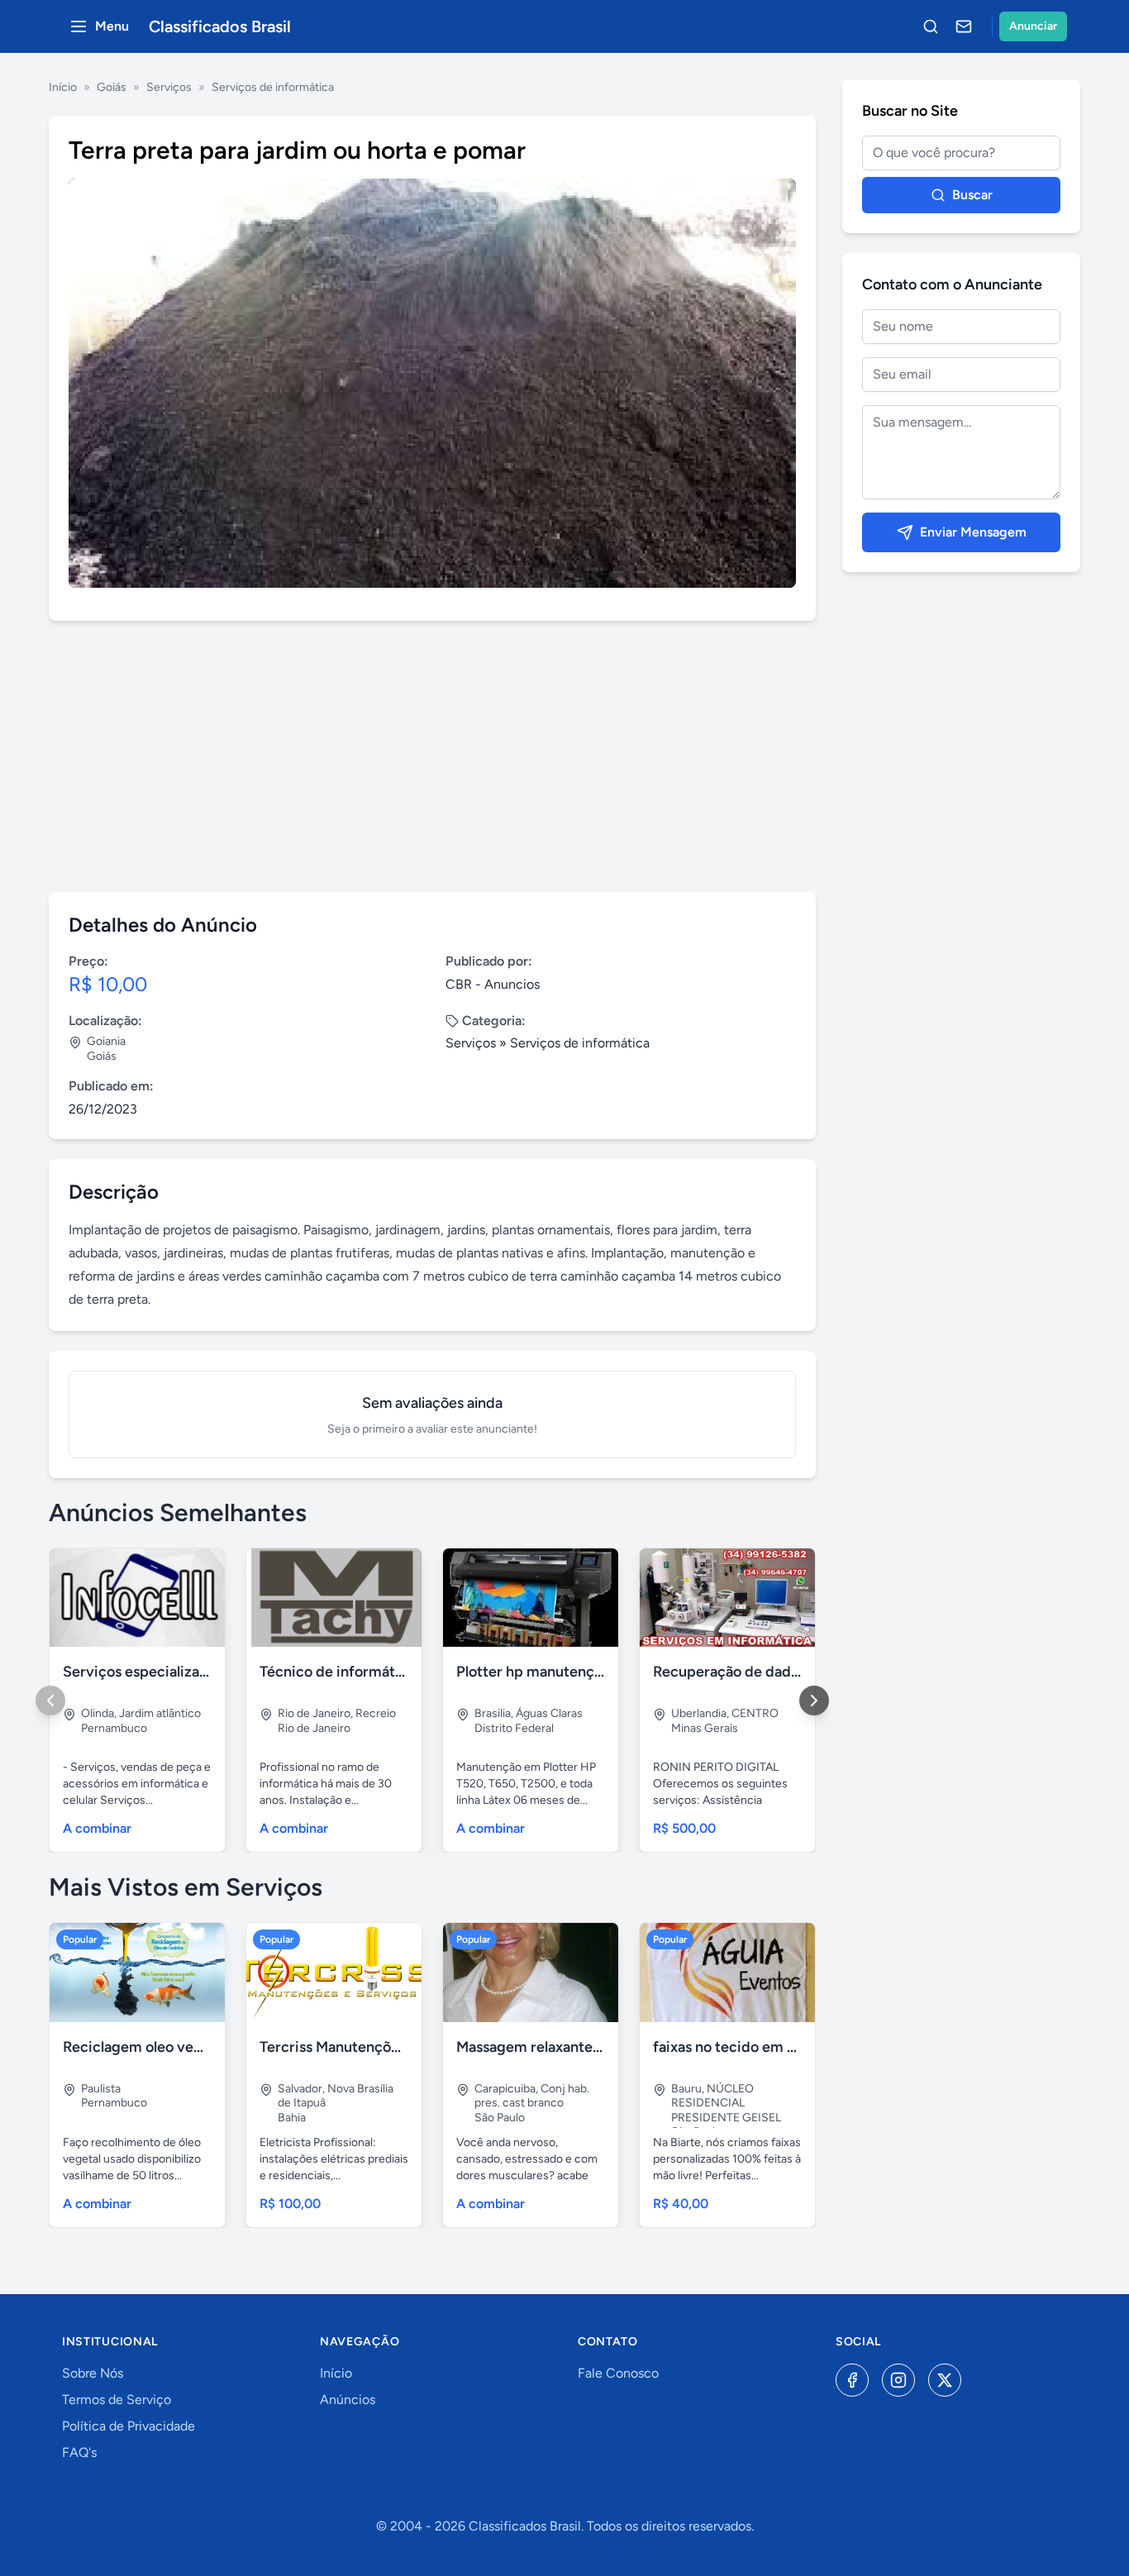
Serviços (169, 87)
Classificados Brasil (220, 26)
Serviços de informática (273, 87)
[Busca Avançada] (931, 26)
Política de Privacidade (129, 2426)
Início (63, 87)
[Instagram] (898, 2380)
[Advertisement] (432, 756)
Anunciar (1033, 26)
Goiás (112, 87)
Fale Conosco (618, 2373)
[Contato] (964, 26)
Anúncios (348, 2399)
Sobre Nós (93, 2373)
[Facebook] (852, 2380)
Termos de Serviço (117, 2399)
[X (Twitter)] (945, 2380)
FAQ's (79, 2452)
